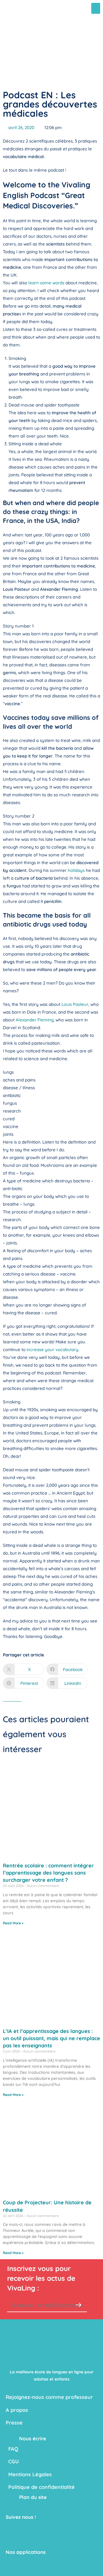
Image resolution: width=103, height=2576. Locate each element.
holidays (76, 870)
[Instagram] (24, 2541)
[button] (96, 8)
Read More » (13, 1923)
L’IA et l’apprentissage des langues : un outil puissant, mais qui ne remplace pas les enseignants (51, 2038)
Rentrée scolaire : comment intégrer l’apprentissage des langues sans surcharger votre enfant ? (48, 1873)
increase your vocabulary (53, 1350)
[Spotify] (37, 2541)
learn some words (46, 283)
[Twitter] (24, 2529)
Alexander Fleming (35, 1020)
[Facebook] (11, 2529)
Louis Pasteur (75, 1004)
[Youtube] (37, 2529)
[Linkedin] (11, 2541)
